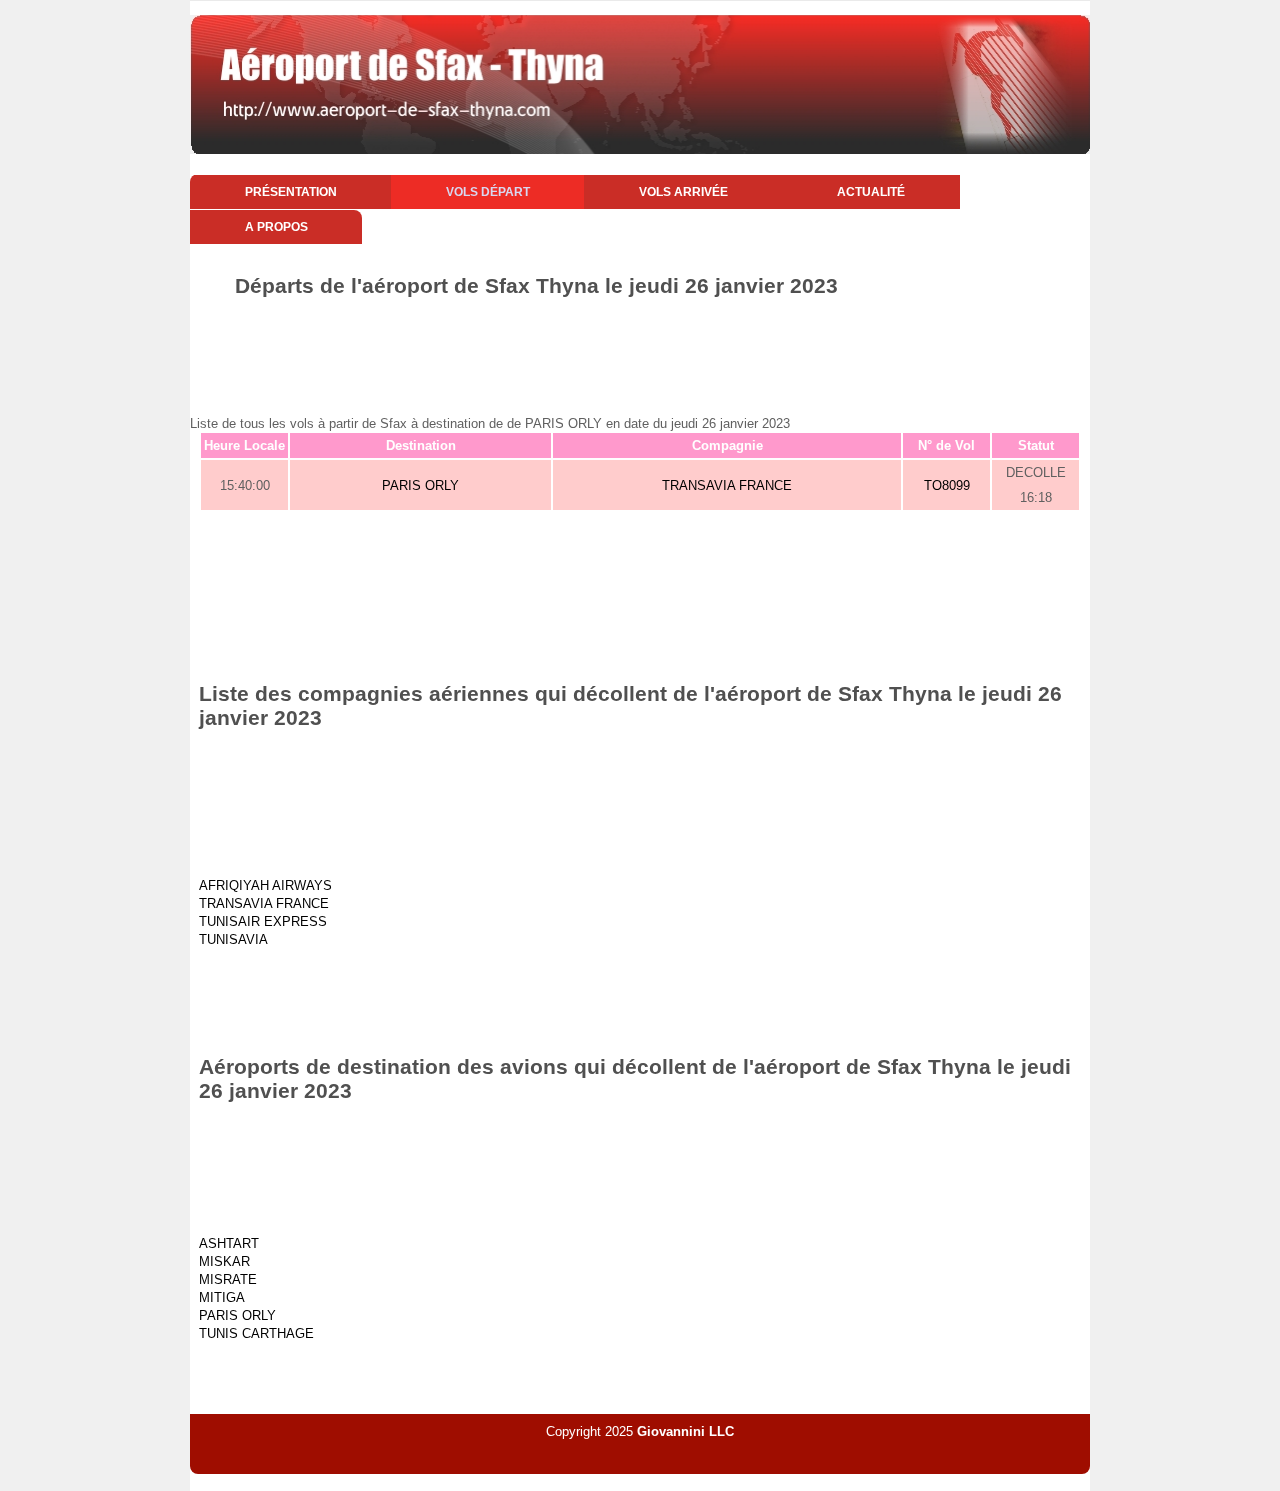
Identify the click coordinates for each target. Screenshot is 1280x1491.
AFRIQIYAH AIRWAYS (265, 885)
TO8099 (947, 485)
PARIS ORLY (420, 485)
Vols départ (488, 192)
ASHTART (229, 1243)
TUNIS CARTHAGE (256, 1333)
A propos (276, 227)
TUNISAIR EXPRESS (263, 921)
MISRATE (228, 1279)
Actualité (871, 192)
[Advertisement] (640, 353)
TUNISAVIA (233, 939)
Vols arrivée (683, 192)
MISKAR (224, 1261)
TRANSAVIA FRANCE (727, 485)
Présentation (291, 192)
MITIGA (222, 1297)
